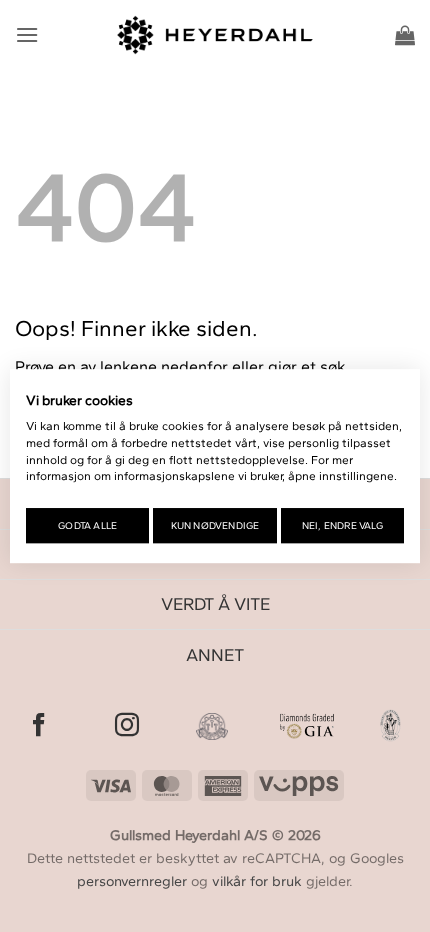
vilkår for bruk (257, 881)
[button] (27, 34)
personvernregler (132, 881)
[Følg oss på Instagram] (127, 726)
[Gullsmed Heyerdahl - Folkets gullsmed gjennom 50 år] (215, 35)
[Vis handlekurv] (405, 35)
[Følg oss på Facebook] (39, 726)
